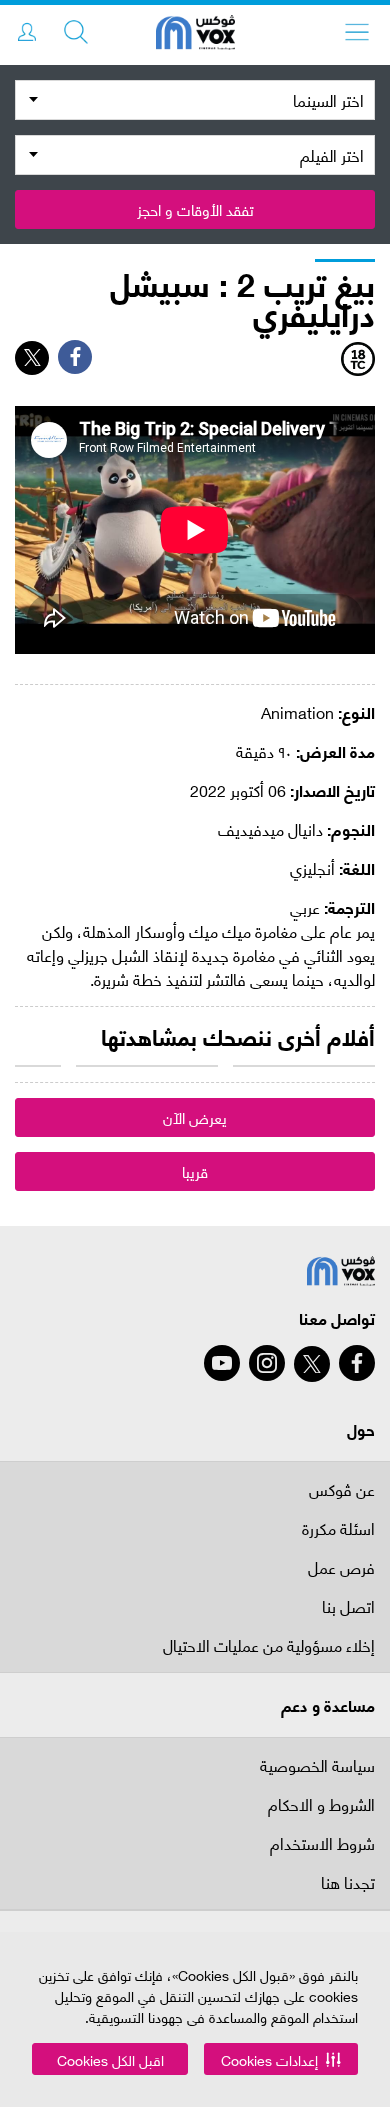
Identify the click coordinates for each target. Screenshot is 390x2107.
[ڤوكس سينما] (195, 35)
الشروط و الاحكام (321, 1805)
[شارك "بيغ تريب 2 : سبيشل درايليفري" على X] (32, 358)
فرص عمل (341, 1568)
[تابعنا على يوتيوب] (222, 1363)
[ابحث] (76, 32)
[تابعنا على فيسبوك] (357, 1363)
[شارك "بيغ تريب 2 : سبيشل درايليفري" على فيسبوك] (75, 357)
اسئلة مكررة (338, 1529)
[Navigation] (357, 32)
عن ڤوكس (342, 1488)
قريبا (195, 1171)
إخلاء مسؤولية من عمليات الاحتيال (269, 1646)
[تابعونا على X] (312, 1364)
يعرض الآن (195, 1117)
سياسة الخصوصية (317, 1764)
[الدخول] (27, 32)
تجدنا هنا (348, 1883)
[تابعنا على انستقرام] (267, 1363)
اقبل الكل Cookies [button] (110, 2059)
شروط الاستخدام (322, 1844)
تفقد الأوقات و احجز (195, 209)
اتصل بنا (348, 1607)
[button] (281, 2059)
